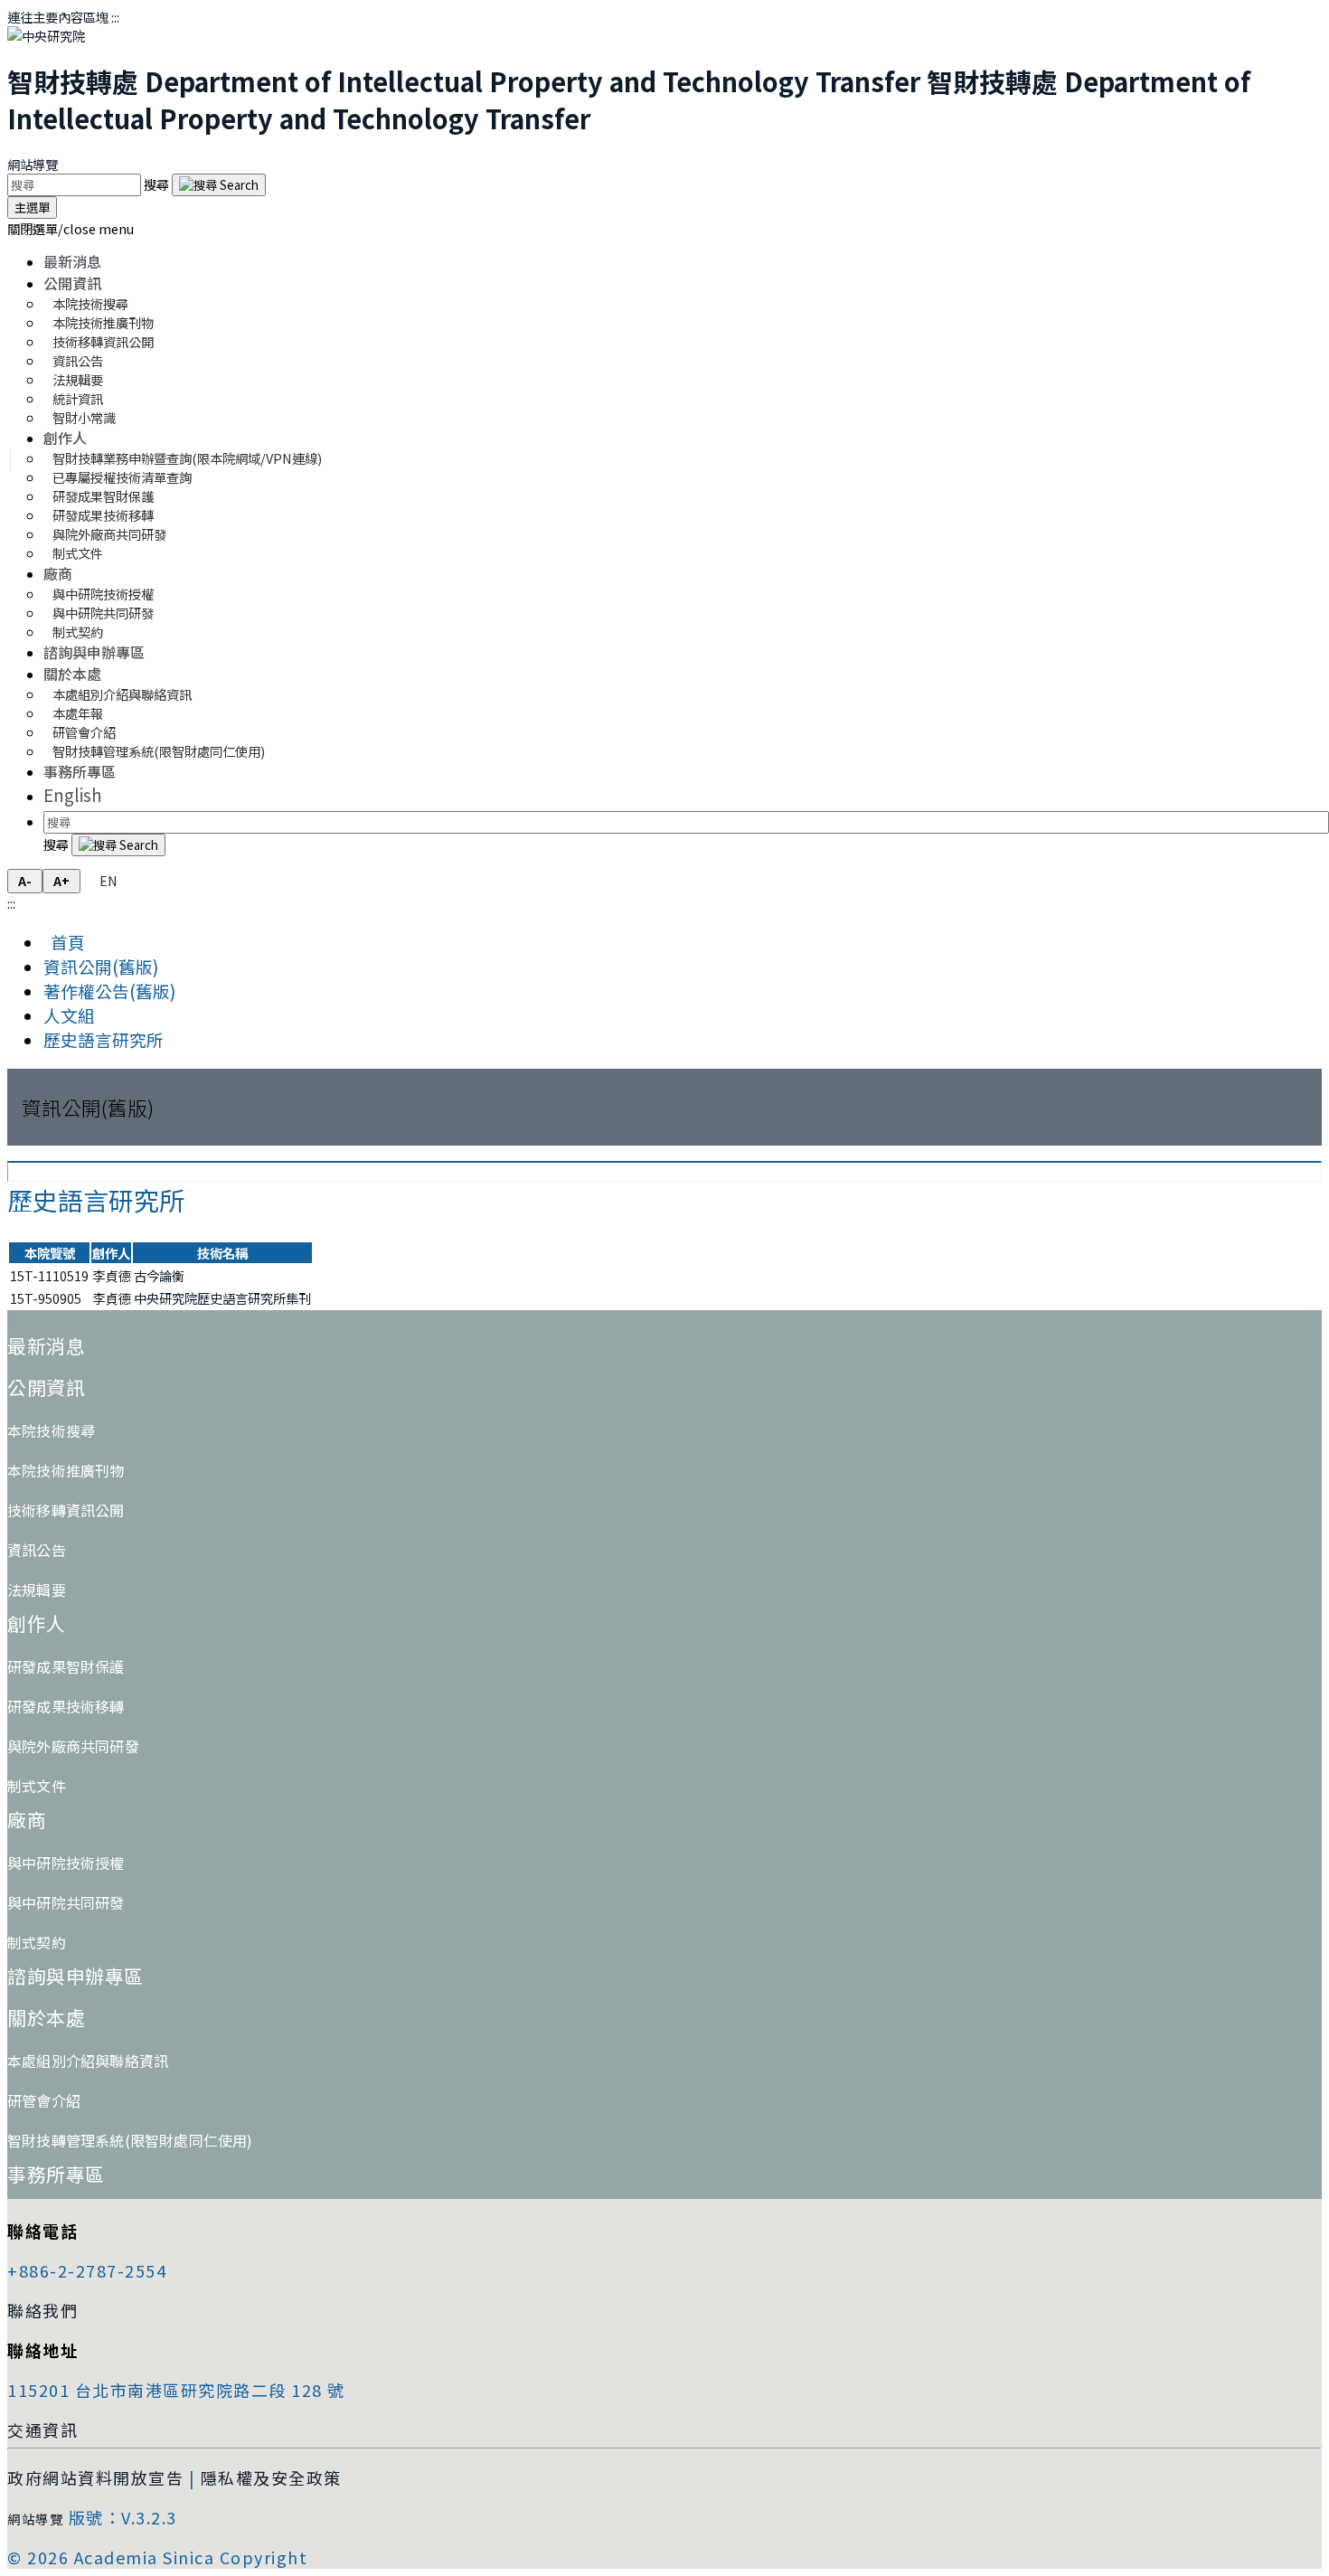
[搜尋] (219, 185)
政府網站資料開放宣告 (95, 2477)
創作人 (65, 438)
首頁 (64, 942)
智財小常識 (84, 417)
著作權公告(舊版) (109, 991)
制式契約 (78, 632)
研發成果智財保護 (66, 1666)
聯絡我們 (42, 2310)
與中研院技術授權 (66, 1863)
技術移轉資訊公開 (66, 1510)
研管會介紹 (44, 2100)
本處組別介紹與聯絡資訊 (122, 694)
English (73, 794)
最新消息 (72, 261)
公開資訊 (72, 283)
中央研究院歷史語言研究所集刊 (222, 1298)
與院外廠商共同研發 (73, 1746)
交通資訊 (42, 2430)
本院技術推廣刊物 (66, 1470)
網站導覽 (33, 164)
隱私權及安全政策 (271, 2477)
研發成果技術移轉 (66, 1706)
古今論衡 (159, 1275)
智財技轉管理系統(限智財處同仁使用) (159, 751)
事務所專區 (80, 771)
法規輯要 (37, 1590)
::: (115, 17)
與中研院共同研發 (66, 1902)
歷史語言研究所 (104, 1039)
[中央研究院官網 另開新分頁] (46, 36)
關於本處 (72, 674)
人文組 (69, 1015)
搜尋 (158, 184)
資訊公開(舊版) (101, 966)
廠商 (58, 573)
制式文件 (78, 553)
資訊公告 (37, 1550)
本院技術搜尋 (51, 1430)
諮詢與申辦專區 (94, 652)
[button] (71, 228)
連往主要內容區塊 (58, 17)
